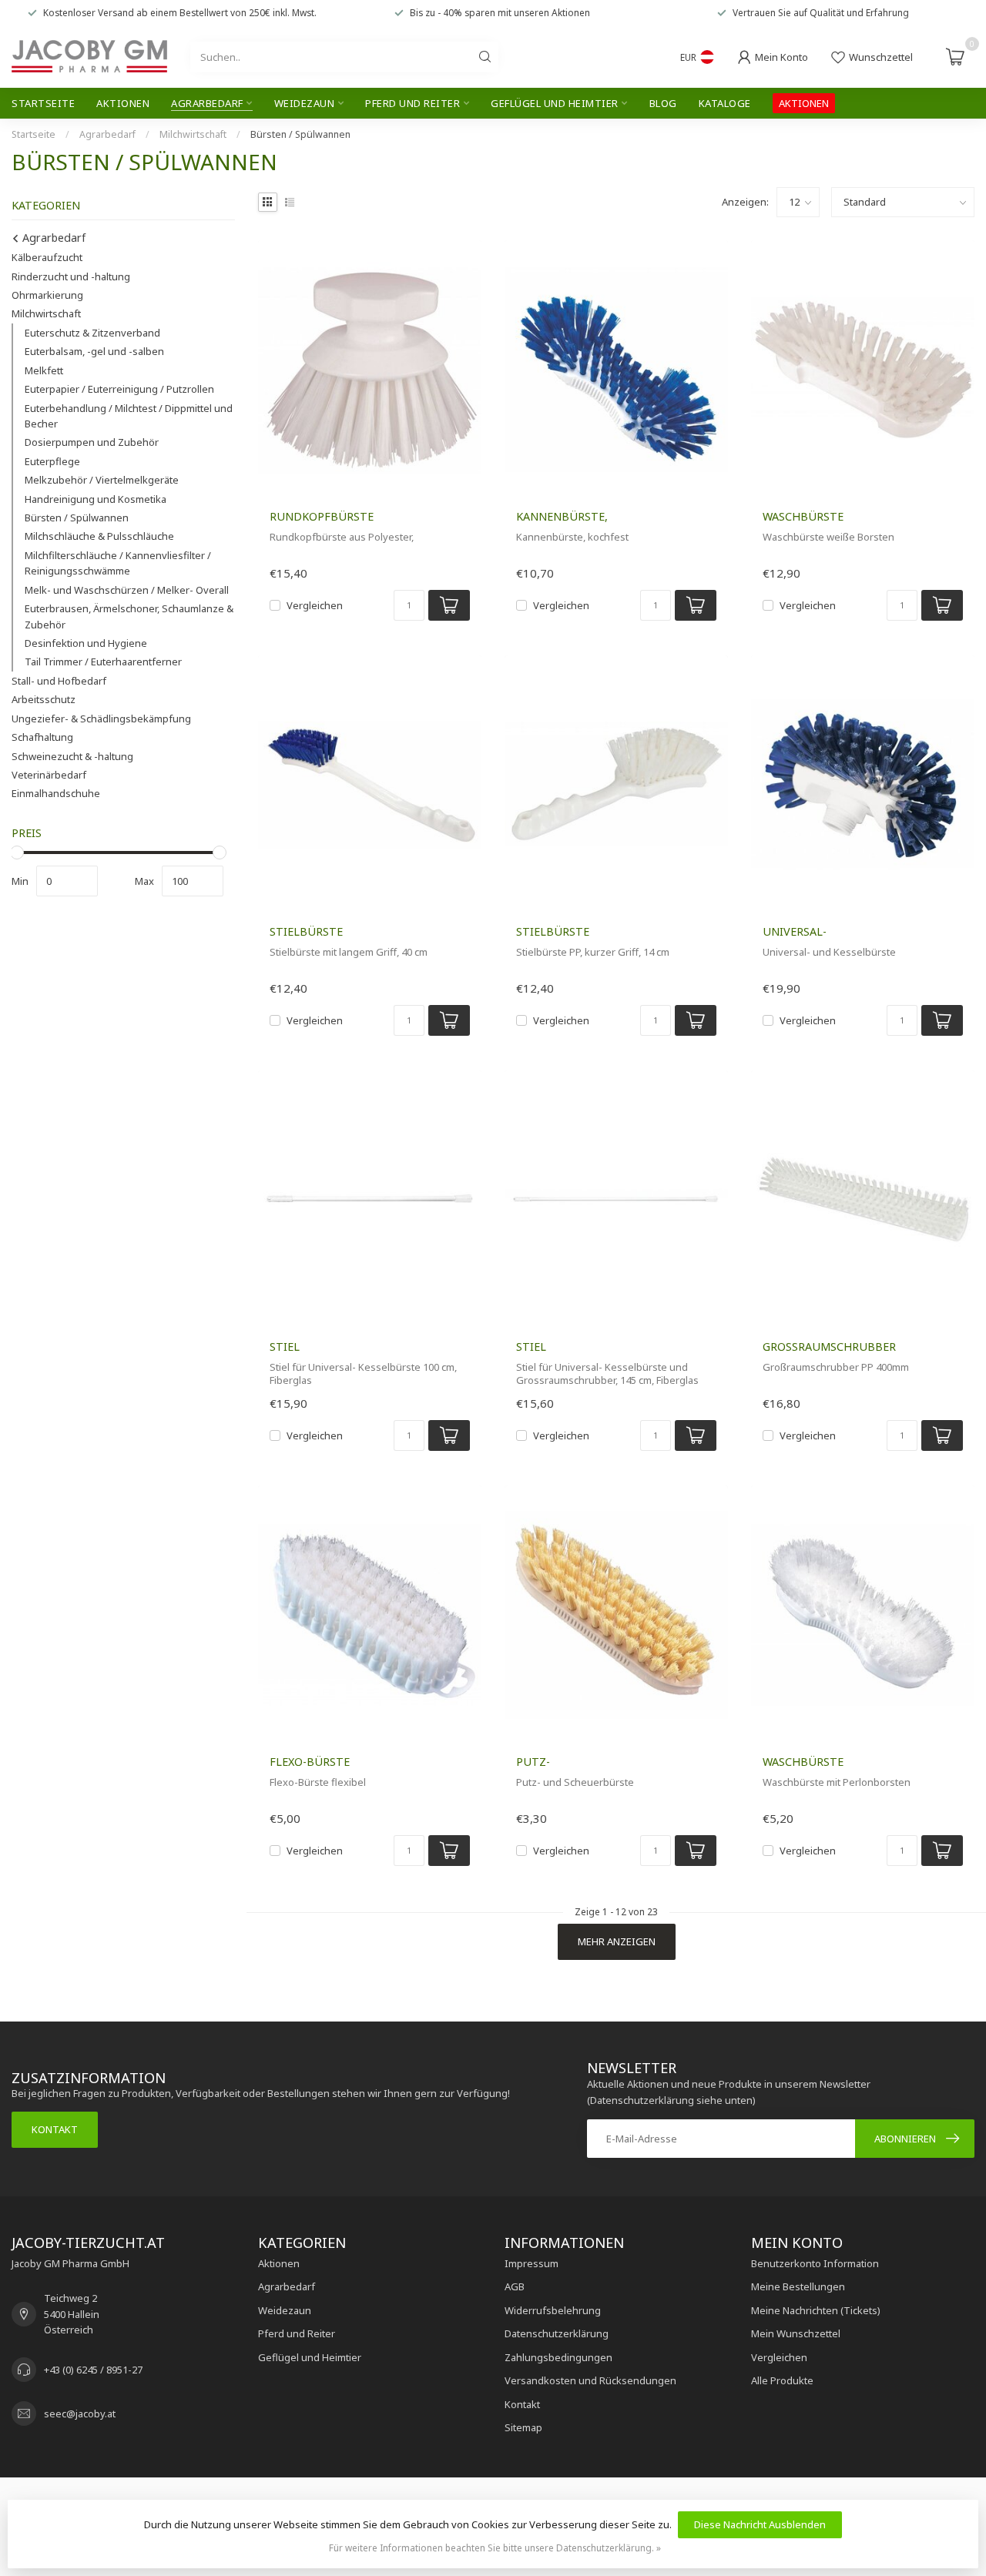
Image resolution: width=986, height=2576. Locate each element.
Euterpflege (52, 461)
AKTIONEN (804, 103)
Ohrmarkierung (47, 295)
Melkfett (44, 370)
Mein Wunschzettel (796, 2333)
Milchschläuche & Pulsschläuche (99, 537)
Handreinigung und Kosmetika (96, 499)
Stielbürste (306, 931)
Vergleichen (315, 605)
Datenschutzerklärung (557, 2333)
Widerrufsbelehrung (553, 2310)
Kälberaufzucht (47, 258)
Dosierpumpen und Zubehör (92, 443)
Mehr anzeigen (617, 1941)
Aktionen (123, 103)
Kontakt (55, 2129)
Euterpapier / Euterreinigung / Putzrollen (119, 390)
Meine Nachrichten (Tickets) (816, 2310)
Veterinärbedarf (49, 775)
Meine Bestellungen (798, 2286)
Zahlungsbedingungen (558, 2357)
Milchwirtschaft (193, 134)
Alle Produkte (782, 2380)
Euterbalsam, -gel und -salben (94, 352)
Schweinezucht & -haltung (72, 756)
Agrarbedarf (207, 103)
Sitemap (523, 2427)
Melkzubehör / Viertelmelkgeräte (102, 481)
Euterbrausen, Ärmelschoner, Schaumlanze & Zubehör (129, 617)
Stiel (285, 1347)
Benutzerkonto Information (815, 2263)
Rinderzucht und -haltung (71, 276)
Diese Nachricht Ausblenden (760, 2524)
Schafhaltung (42, 738)
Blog (663, 103)
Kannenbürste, (562, 516)
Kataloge (725, 103)
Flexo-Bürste (310, 1762)
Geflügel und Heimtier (555, 103)
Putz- (533, 1762)
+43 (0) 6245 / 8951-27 (93, 2370)
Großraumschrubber (829, 1347)
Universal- (795, 931)
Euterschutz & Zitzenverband (92, 333)
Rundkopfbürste (322, 516)
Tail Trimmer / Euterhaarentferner (103, 662)
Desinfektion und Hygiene (86, 643)
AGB (515, 2286)
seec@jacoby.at (80, 2414)
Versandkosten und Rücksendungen (590, 2380)
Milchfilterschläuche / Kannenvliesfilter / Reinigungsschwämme (118, 563)
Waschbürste (803, 516)
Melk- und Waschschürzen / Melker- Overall (127, 590)
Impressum (532, 2263)
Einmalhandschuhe (56, 794)
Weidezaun (305, 103)
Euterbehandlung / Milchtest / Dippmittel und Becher (129, 416)
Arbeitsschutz (44, 700)
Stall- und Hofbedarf (59, 681)
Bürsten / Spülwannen (300, 134)
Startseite (43, 103)
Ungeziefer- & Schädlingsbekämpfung (101, 719)
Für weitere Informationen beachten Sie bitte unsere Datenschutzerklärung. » (495, 2548)
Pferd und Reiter (413, 103)
